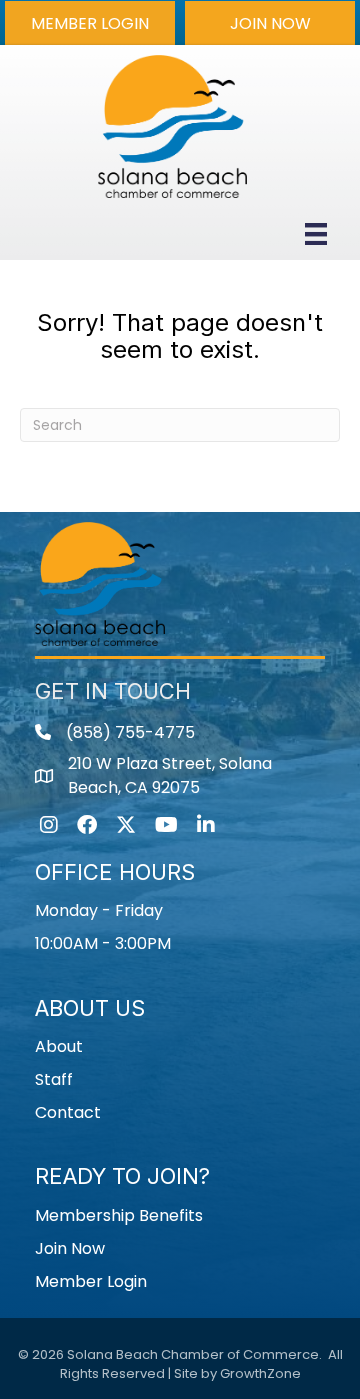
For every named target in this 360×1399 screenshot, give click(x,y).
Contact (68, 1112)
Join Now (70, 1248)
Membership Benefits (119, 1215)
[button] (90, 23)
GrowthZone (260, 1373)
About (59, 1046)
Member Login (91, 1281)
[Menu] (316, 234)
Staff (54, 1079)
